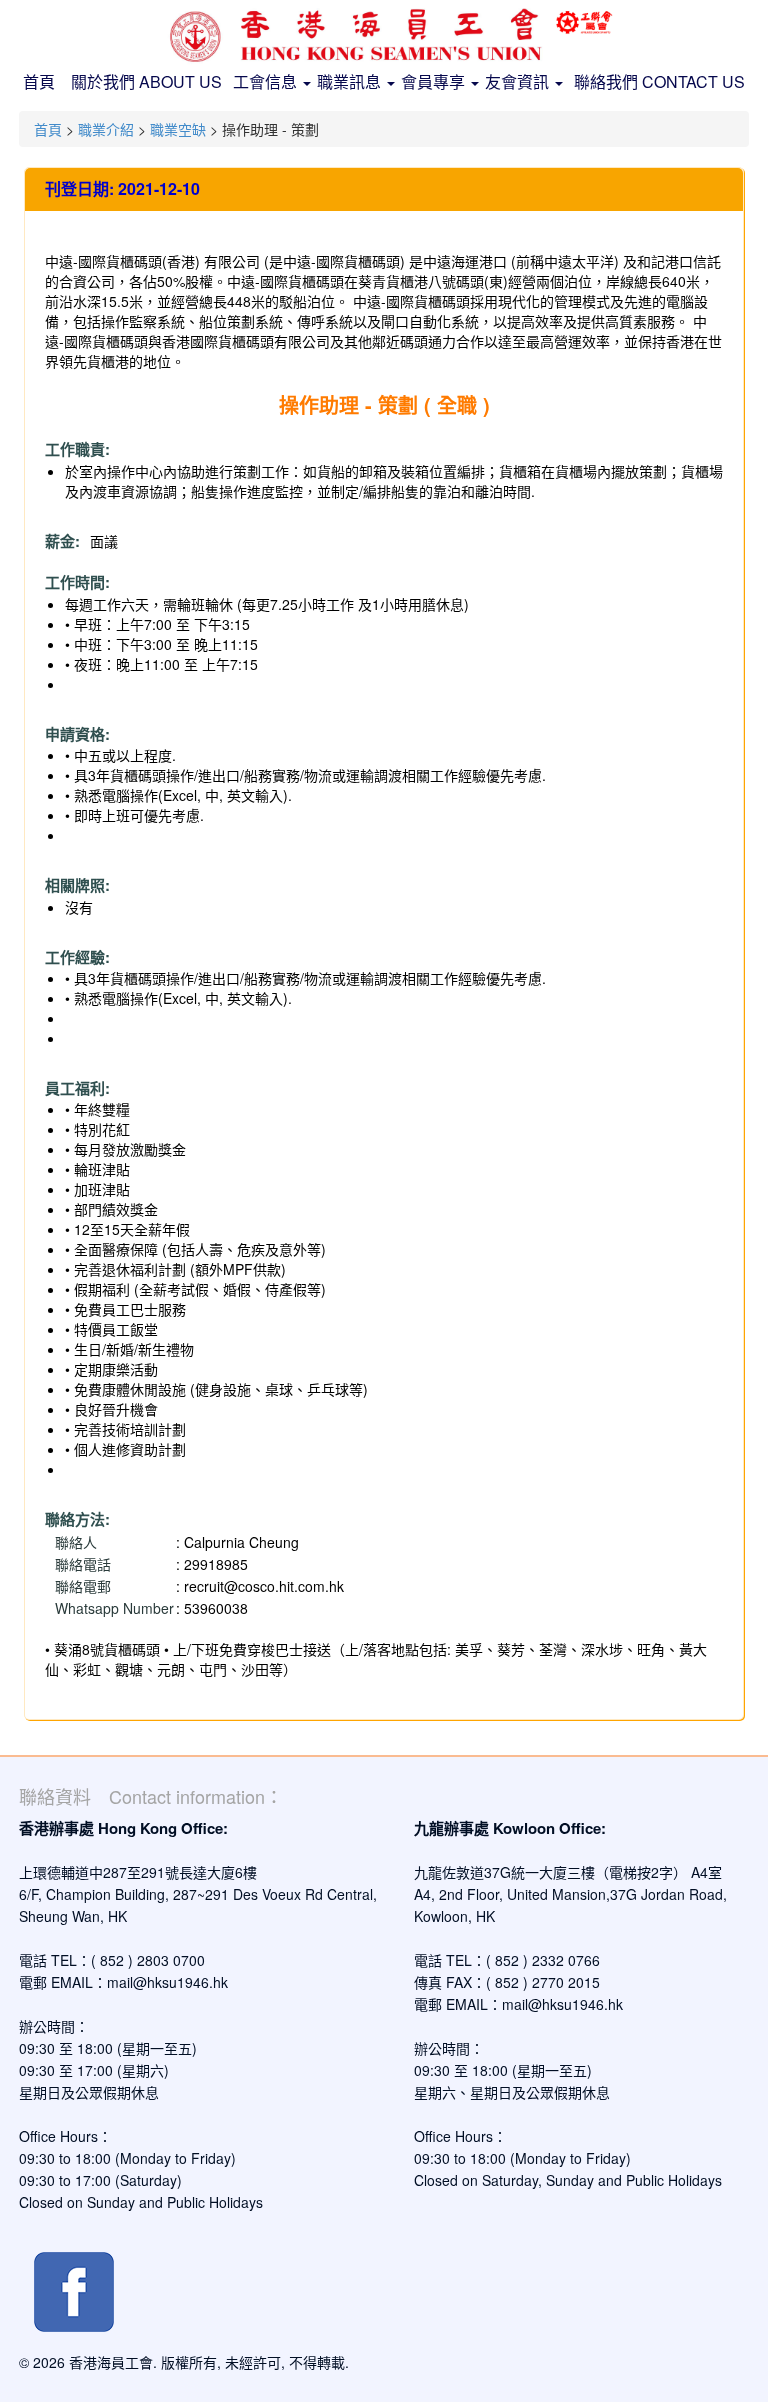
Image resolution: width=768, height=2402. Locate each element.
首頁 (39, 81)
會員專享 (435, 81)
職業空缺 (178, 129)
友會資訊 (519, 81)
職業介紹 (106, 129)
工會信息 (267, 81)
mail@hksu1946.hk (167, 1982)
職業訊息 (351, 81)
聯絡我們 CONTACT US (659, 81)
